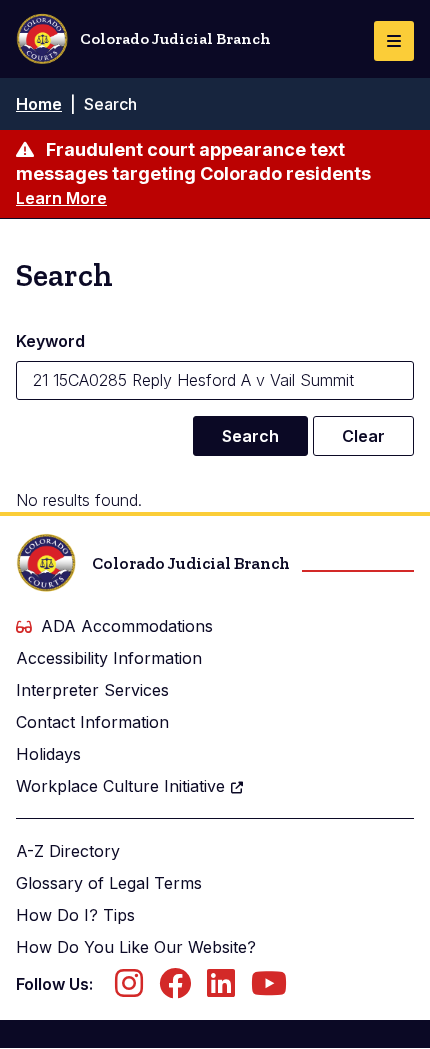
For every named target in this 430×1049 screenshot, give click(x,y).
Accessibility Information (109, 658)
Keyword (50, 341)
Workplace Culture (120, 786)
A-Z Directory (68, 851)
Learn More (61, 198)
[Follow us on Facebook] (175, 989)
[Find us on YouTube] (269, 989)
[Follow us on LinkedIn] (221, 989)
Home (39, 104)
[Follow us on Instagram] (129, 989)
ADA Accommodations (127, 626)
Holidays (48, 754)
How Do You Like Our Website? (136, 947)
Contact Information (92, 722)
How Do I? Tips (75, 915)
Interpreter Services (92, 690)
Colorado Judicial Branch (175, 38)
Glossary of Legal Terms (109, 883)
